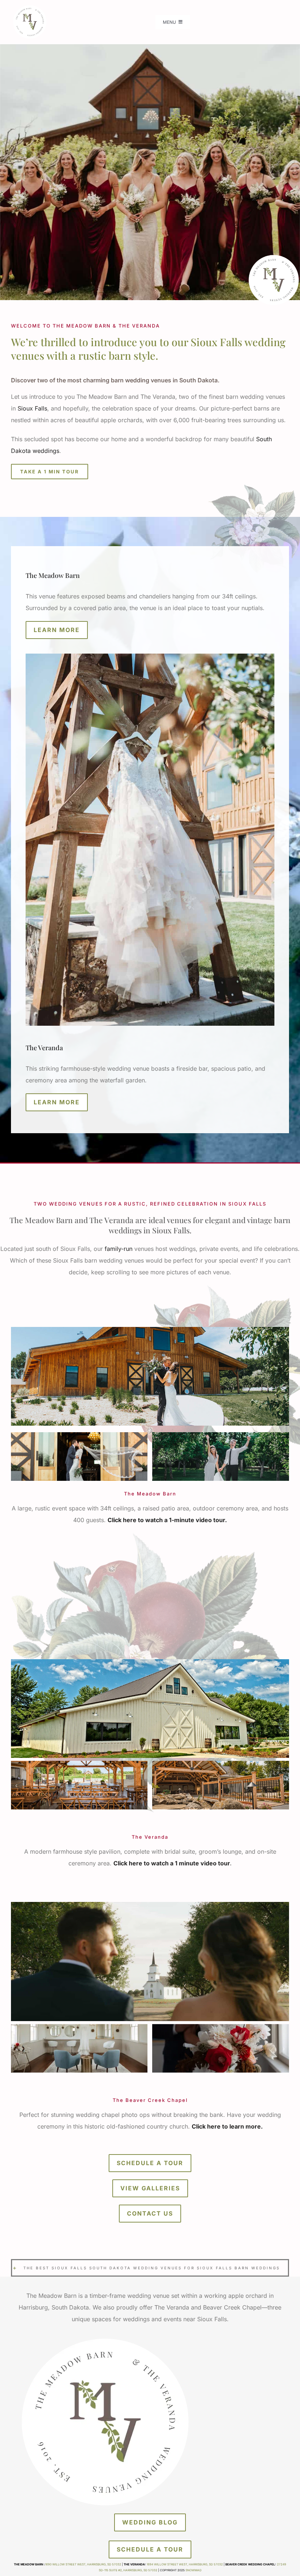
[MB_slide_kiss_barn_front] (150, 1330)
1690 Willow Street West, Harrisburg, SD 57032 (83, 2564)
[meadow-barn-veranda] (29, 7)
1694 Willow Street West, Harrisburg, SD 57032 (185, 2564)
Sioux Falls (32, 408)
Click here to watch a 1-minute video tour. (167, 1520)
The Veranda (44, 1048)
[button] (16, 1457)
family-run (119, 1249)
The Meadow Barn (53, 575)
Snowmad (194, 2570)
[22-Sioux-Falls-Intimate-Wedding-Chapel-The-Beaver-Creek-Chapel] (150, 1905)
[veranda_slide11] (150, 1662)
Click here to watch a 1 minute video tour (172, 1863)
